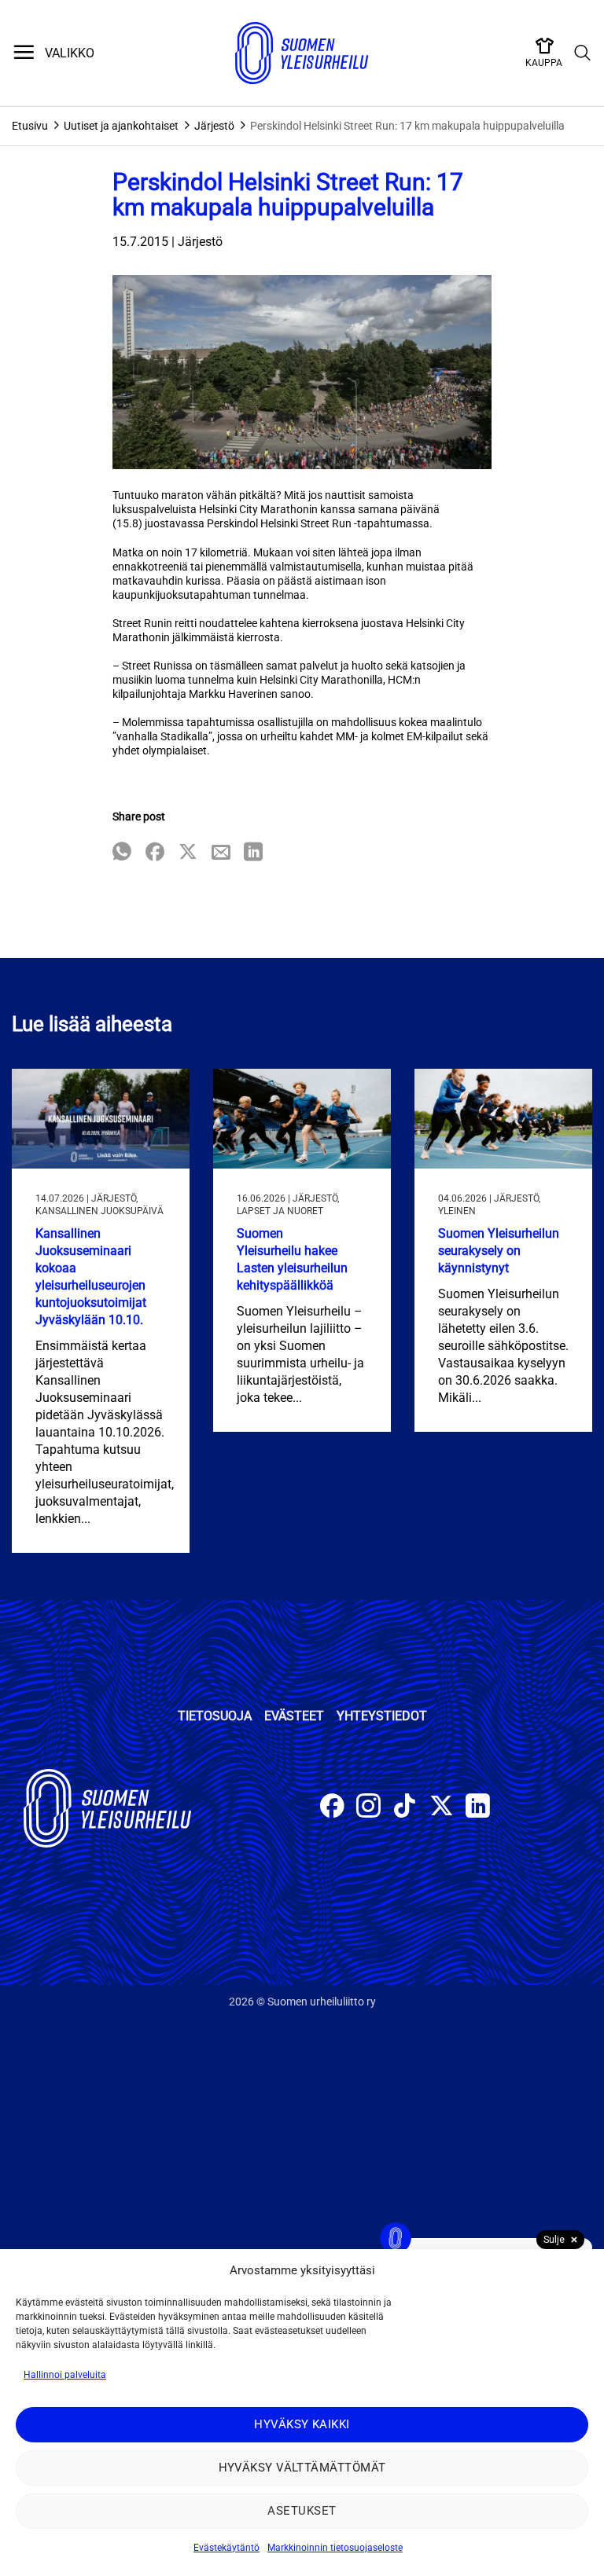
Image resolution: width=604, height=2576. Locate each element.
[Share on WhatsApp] (122, 853)
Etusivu (30, 126)
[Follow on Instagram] (368, 1808)
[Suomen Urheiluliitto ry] (302, 53)
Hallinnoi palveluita (65, 2375)
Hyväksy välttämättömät (302, 2468)
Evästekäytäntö (226, 2548)
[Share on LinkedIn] (253, 853)
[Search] (583, 53)
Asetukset (302, 2511)
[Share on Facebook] (155, 853)
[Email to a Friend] (221, 853)
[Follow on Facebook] (332, 1808)
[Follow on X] (442, 1808)
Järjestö (214, 126)
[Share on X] (188, 853)
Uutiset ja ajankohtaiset (121, 126)
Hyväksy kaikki (302, 2424)
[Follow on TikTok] (405, 1808)
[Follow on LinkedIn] (478, 1808)
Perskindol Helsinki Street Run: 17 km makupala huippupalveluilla (407, 126)
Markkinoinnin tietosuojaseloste (335, 2548)
